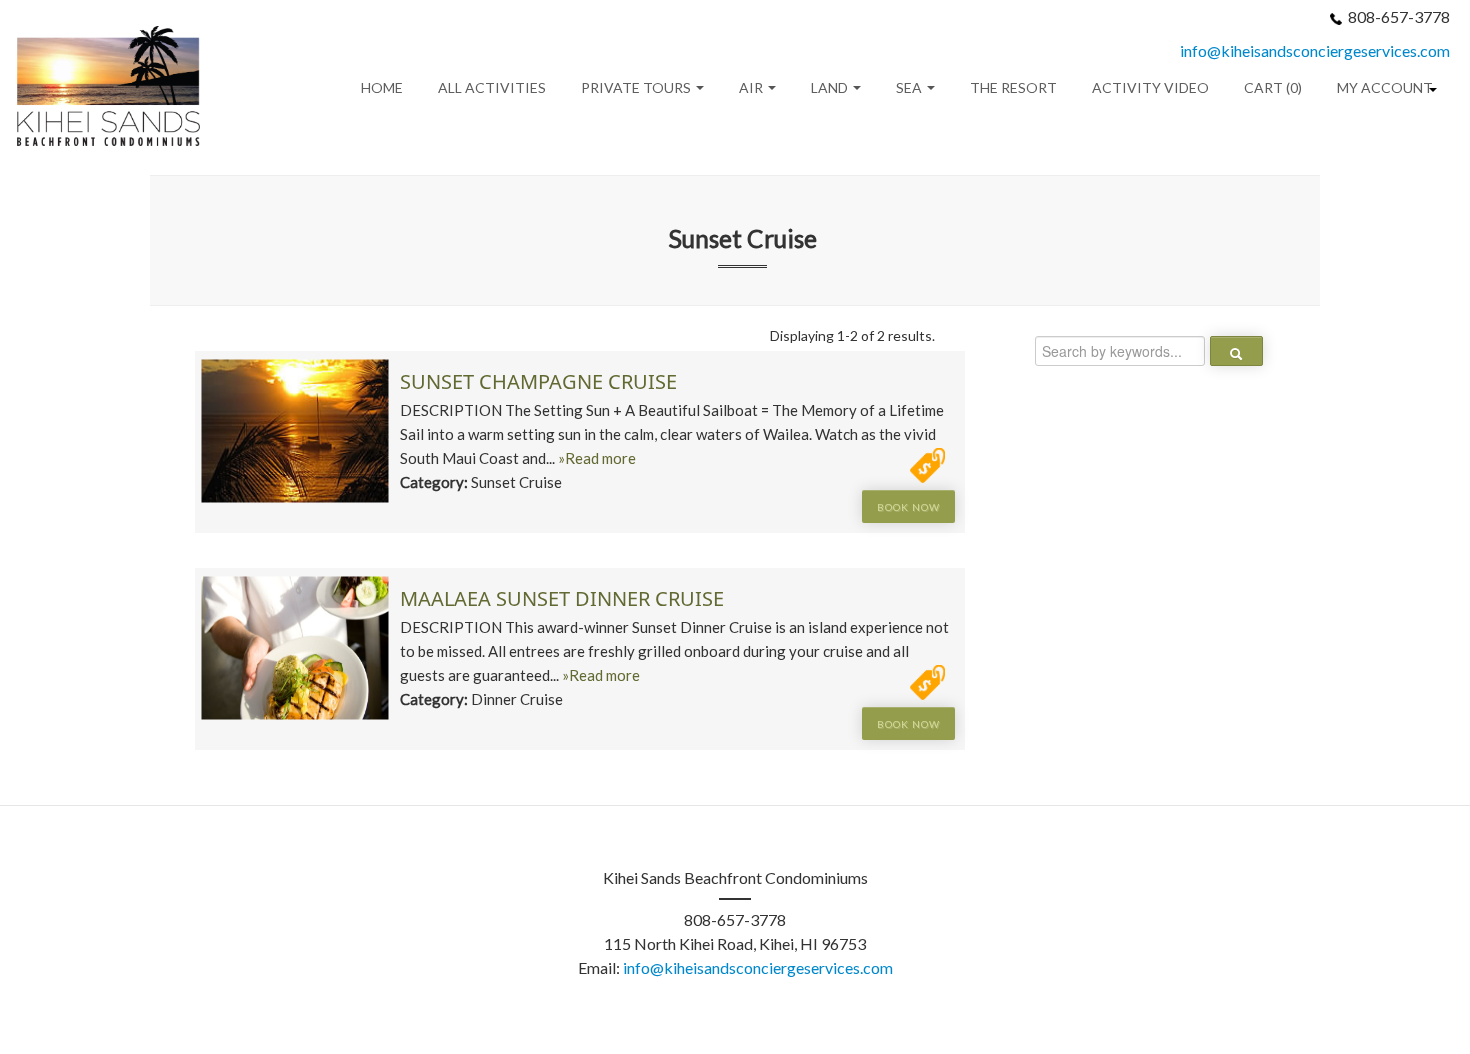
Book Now (908, 507)
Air (752, 87)
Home (382, 87)
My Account (1385, 87)
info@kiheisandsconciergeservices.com (1315, 50)
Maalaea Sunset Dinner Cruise (562, 598)
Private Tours (637, 87)
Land (831, 87)
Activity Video (1150, 87)
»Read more (597, 458)
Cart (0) (1273, 87)
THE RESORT (1013, 87)
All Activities (492, 87)
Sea (910, 87)
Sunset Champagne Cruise (538, 381)
